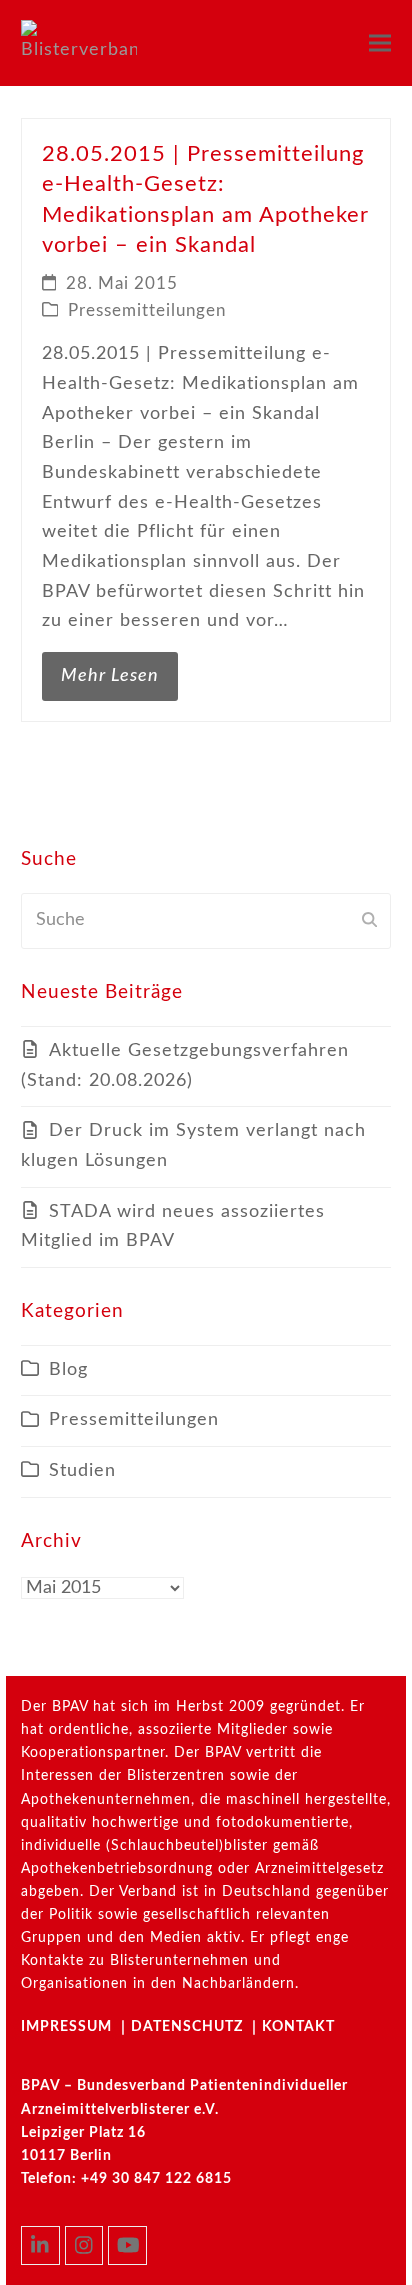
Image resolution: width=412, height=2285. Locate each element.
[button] (380, 42)
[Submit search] (369, 921)
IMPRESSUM (66, 2027)
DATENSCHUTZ (187, 2027)
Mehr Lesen (110, 676)
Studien (82, 1471)
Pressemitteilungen (147, 311)
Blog (68, 1370)
